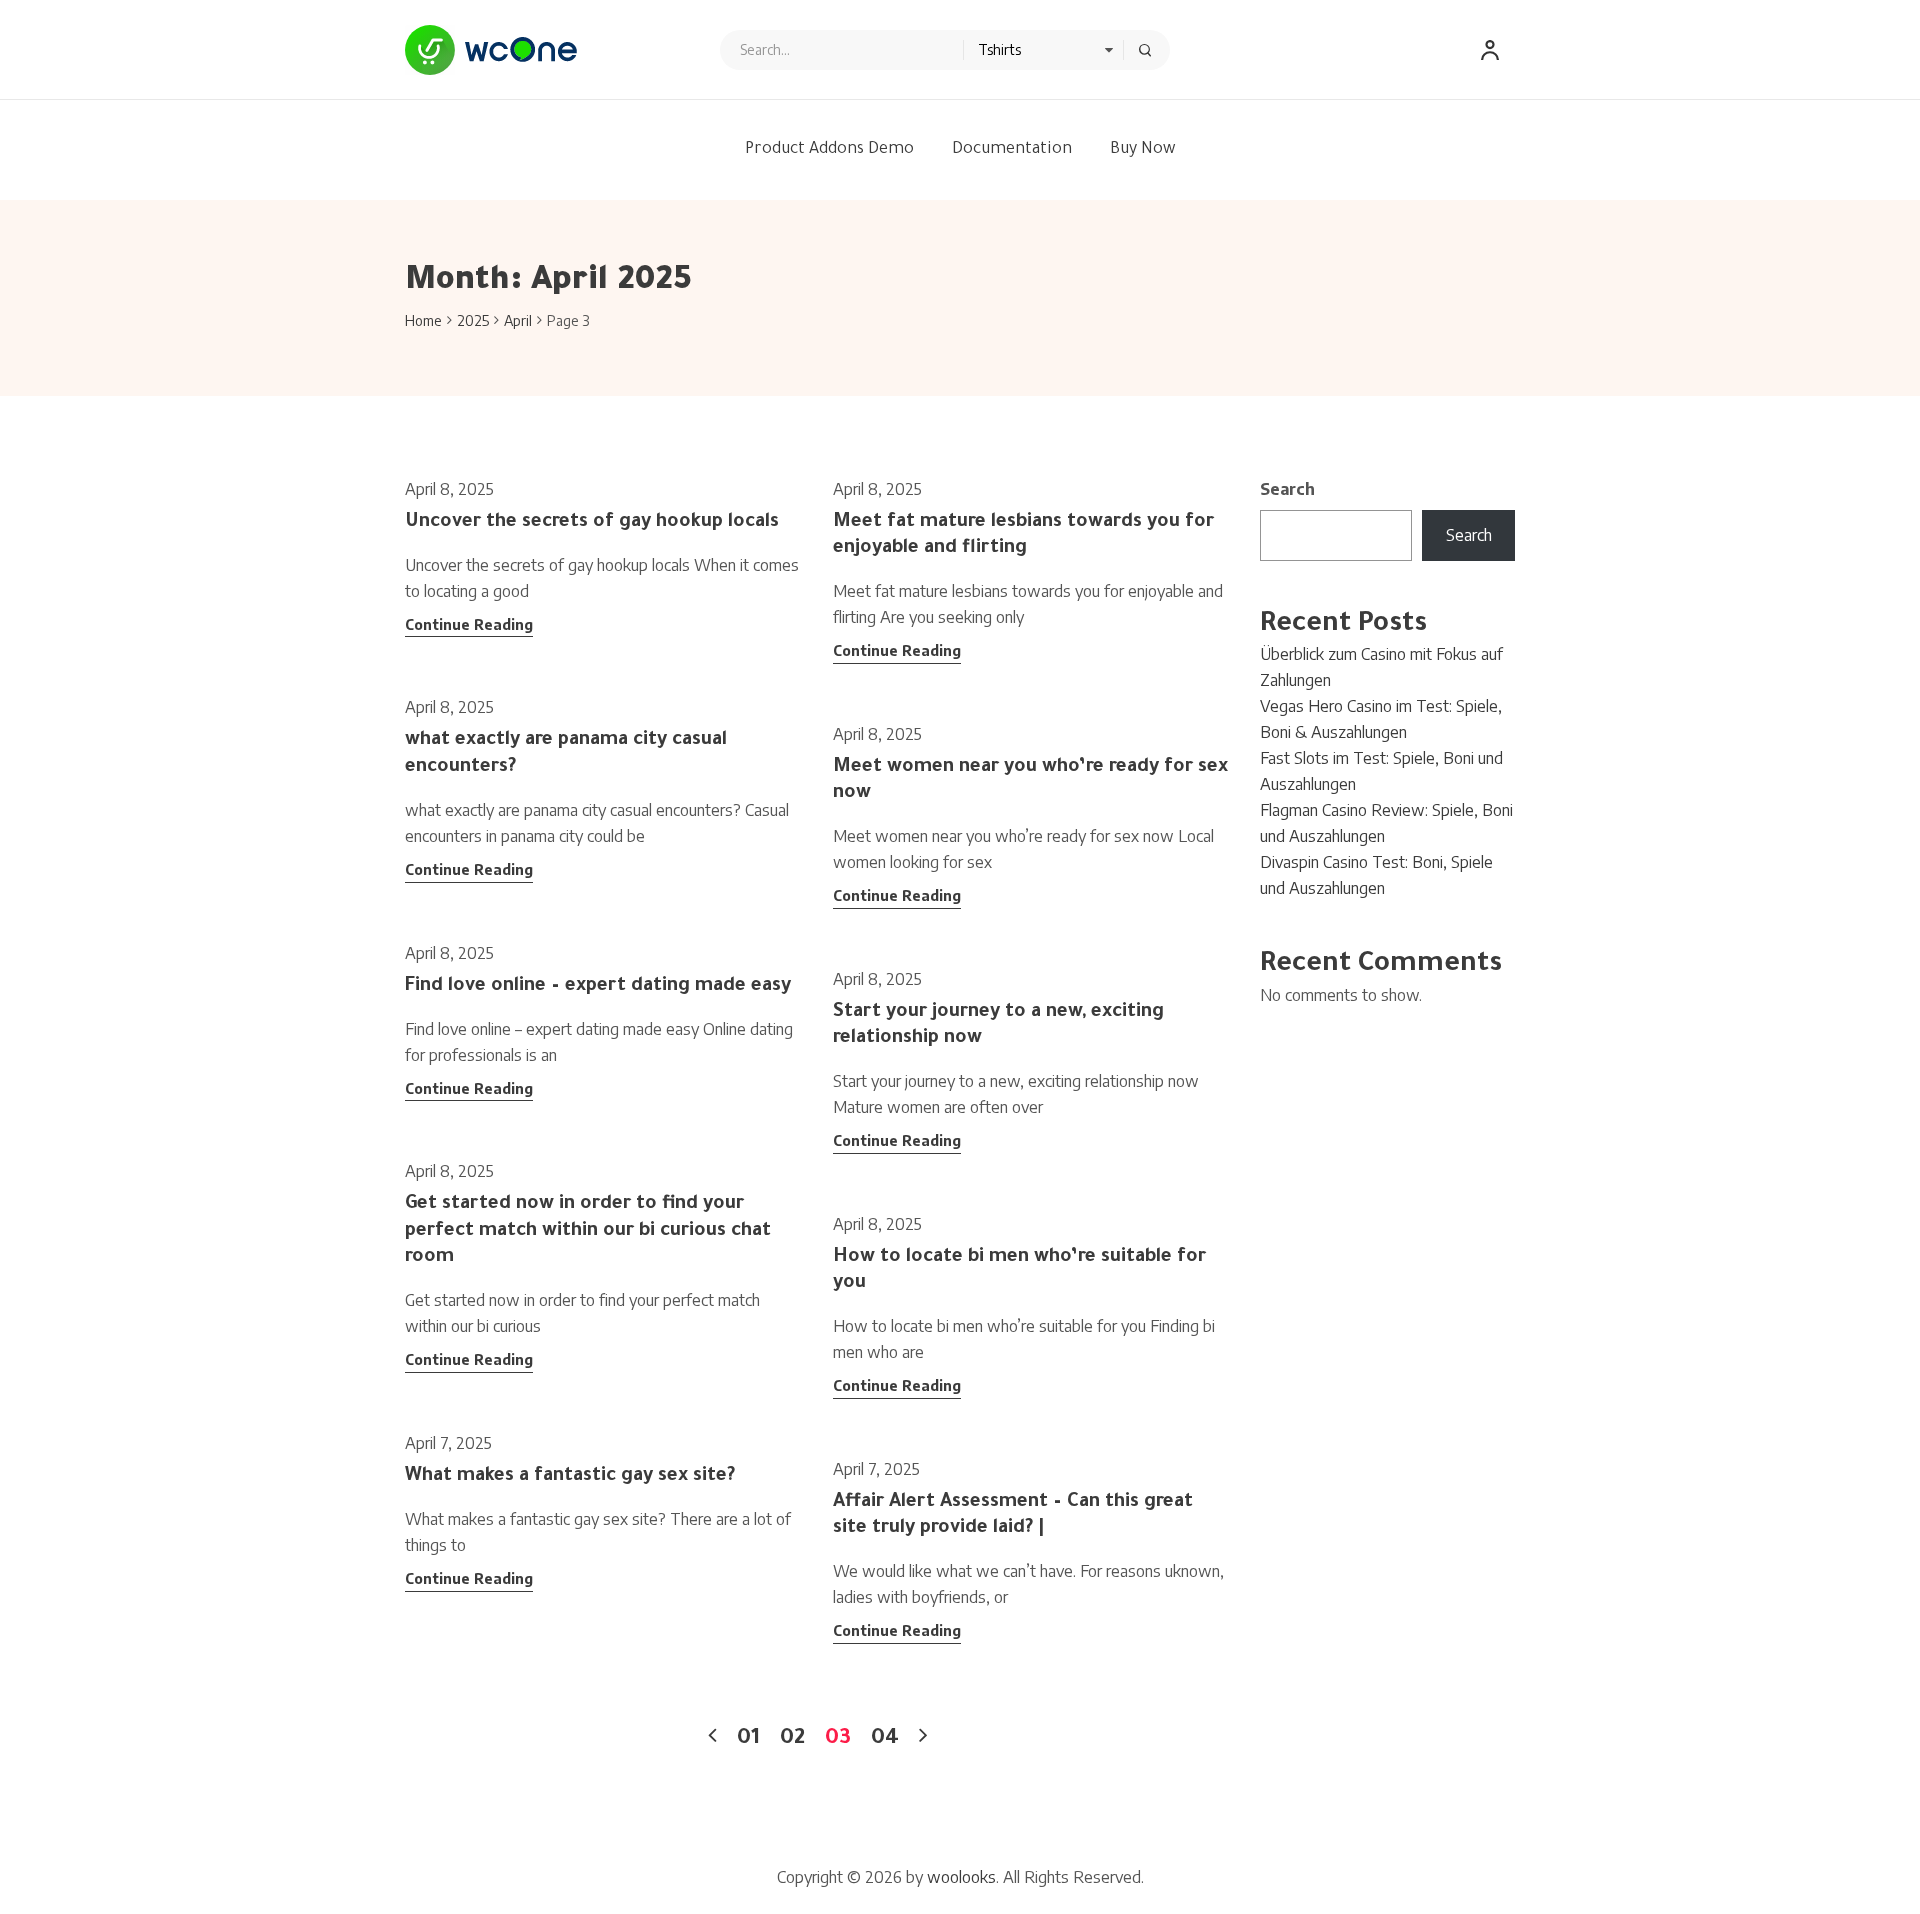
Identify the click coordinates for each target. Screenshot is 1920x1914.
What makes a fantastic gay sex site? (570, 1476)
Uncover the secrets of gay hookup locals (592, 522)
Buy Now (1142, 150)
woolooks (961, 1877)
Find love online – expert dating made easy (598, 986)
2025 (473, 320)
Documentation (1012, 150)
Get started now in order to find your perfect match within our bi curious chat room (588, 1231)
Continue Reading (469, 624)
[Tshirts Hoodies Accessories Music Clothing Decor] (945, 50)
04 (885, 1740)
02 (792, 1740)
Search (1287, 489)
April (518, 320)
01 (748, 1740)
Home (423, 320)
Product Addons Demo (829, 150)
